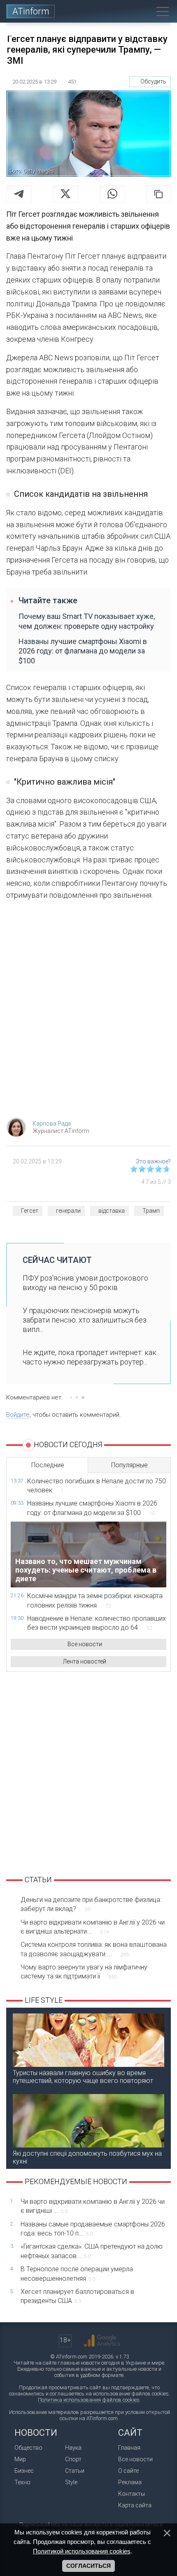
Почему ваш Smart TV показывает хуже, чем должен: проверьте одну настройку (87, 621)
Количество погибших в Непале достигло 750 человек (97, 1486)
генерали (68, 1211)
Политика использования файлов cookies (89, 2400)
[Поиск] (144, 11)
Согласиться (88, 2566)
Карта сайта (135, 2505)
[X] (65, 194)
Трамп (151, 1211)
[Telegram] (19, 194)
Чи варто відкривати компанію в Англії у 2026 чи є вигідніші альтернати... (93, 1927)
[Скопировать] (158, 194)
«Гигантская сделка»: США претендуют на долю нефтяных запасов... (92, 2251)
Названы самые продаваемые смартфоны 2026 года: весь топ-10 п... (93, 2229)
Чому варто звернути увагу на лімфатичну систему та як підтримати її (84, 1972)
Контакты (132, 2494)
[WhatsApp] (112, 194)
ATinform (31, 11)
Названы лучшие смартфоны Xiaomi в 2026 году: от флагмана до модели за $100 (83, 651)
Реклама (130, 2482)
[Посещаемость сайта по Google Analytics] (102, 2341)
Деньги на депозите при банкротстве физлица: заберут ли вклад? (91, 1904)
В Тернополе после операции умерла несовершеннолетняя (77, 2274)
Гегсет (30, 1211)
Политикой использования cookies (82, 2551)
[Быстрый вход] (125, 11)
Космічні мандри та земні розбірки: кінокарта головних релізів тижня (95, 1600)
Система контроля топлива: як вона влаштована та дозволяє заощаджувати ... (94, 1949)
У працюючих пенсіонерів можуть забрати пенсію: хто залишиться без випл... (85, 1320)
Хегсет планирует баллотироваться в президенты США (77, 2296)
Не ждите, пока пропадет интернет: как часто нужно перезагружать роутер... (90, 1357)
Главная (129, 2448)
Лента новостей (85, 1661)
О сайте (128, 2471)
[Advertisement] (88, 1012)
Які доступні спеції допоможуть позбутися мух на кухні (87, 2157)
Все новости (85, 1644)
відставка (112, 1211)
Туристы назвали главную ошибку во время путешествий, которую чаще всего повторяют (83, 2077)
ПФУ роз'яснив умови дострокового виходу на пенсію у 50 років (85, 1283)
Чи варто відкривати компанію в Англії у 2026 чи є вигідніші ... (93, 2206)
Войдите (18, 1415)
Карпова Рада (52, 1124)
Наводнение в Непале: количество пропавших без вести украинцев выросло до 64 (97, 1623)
